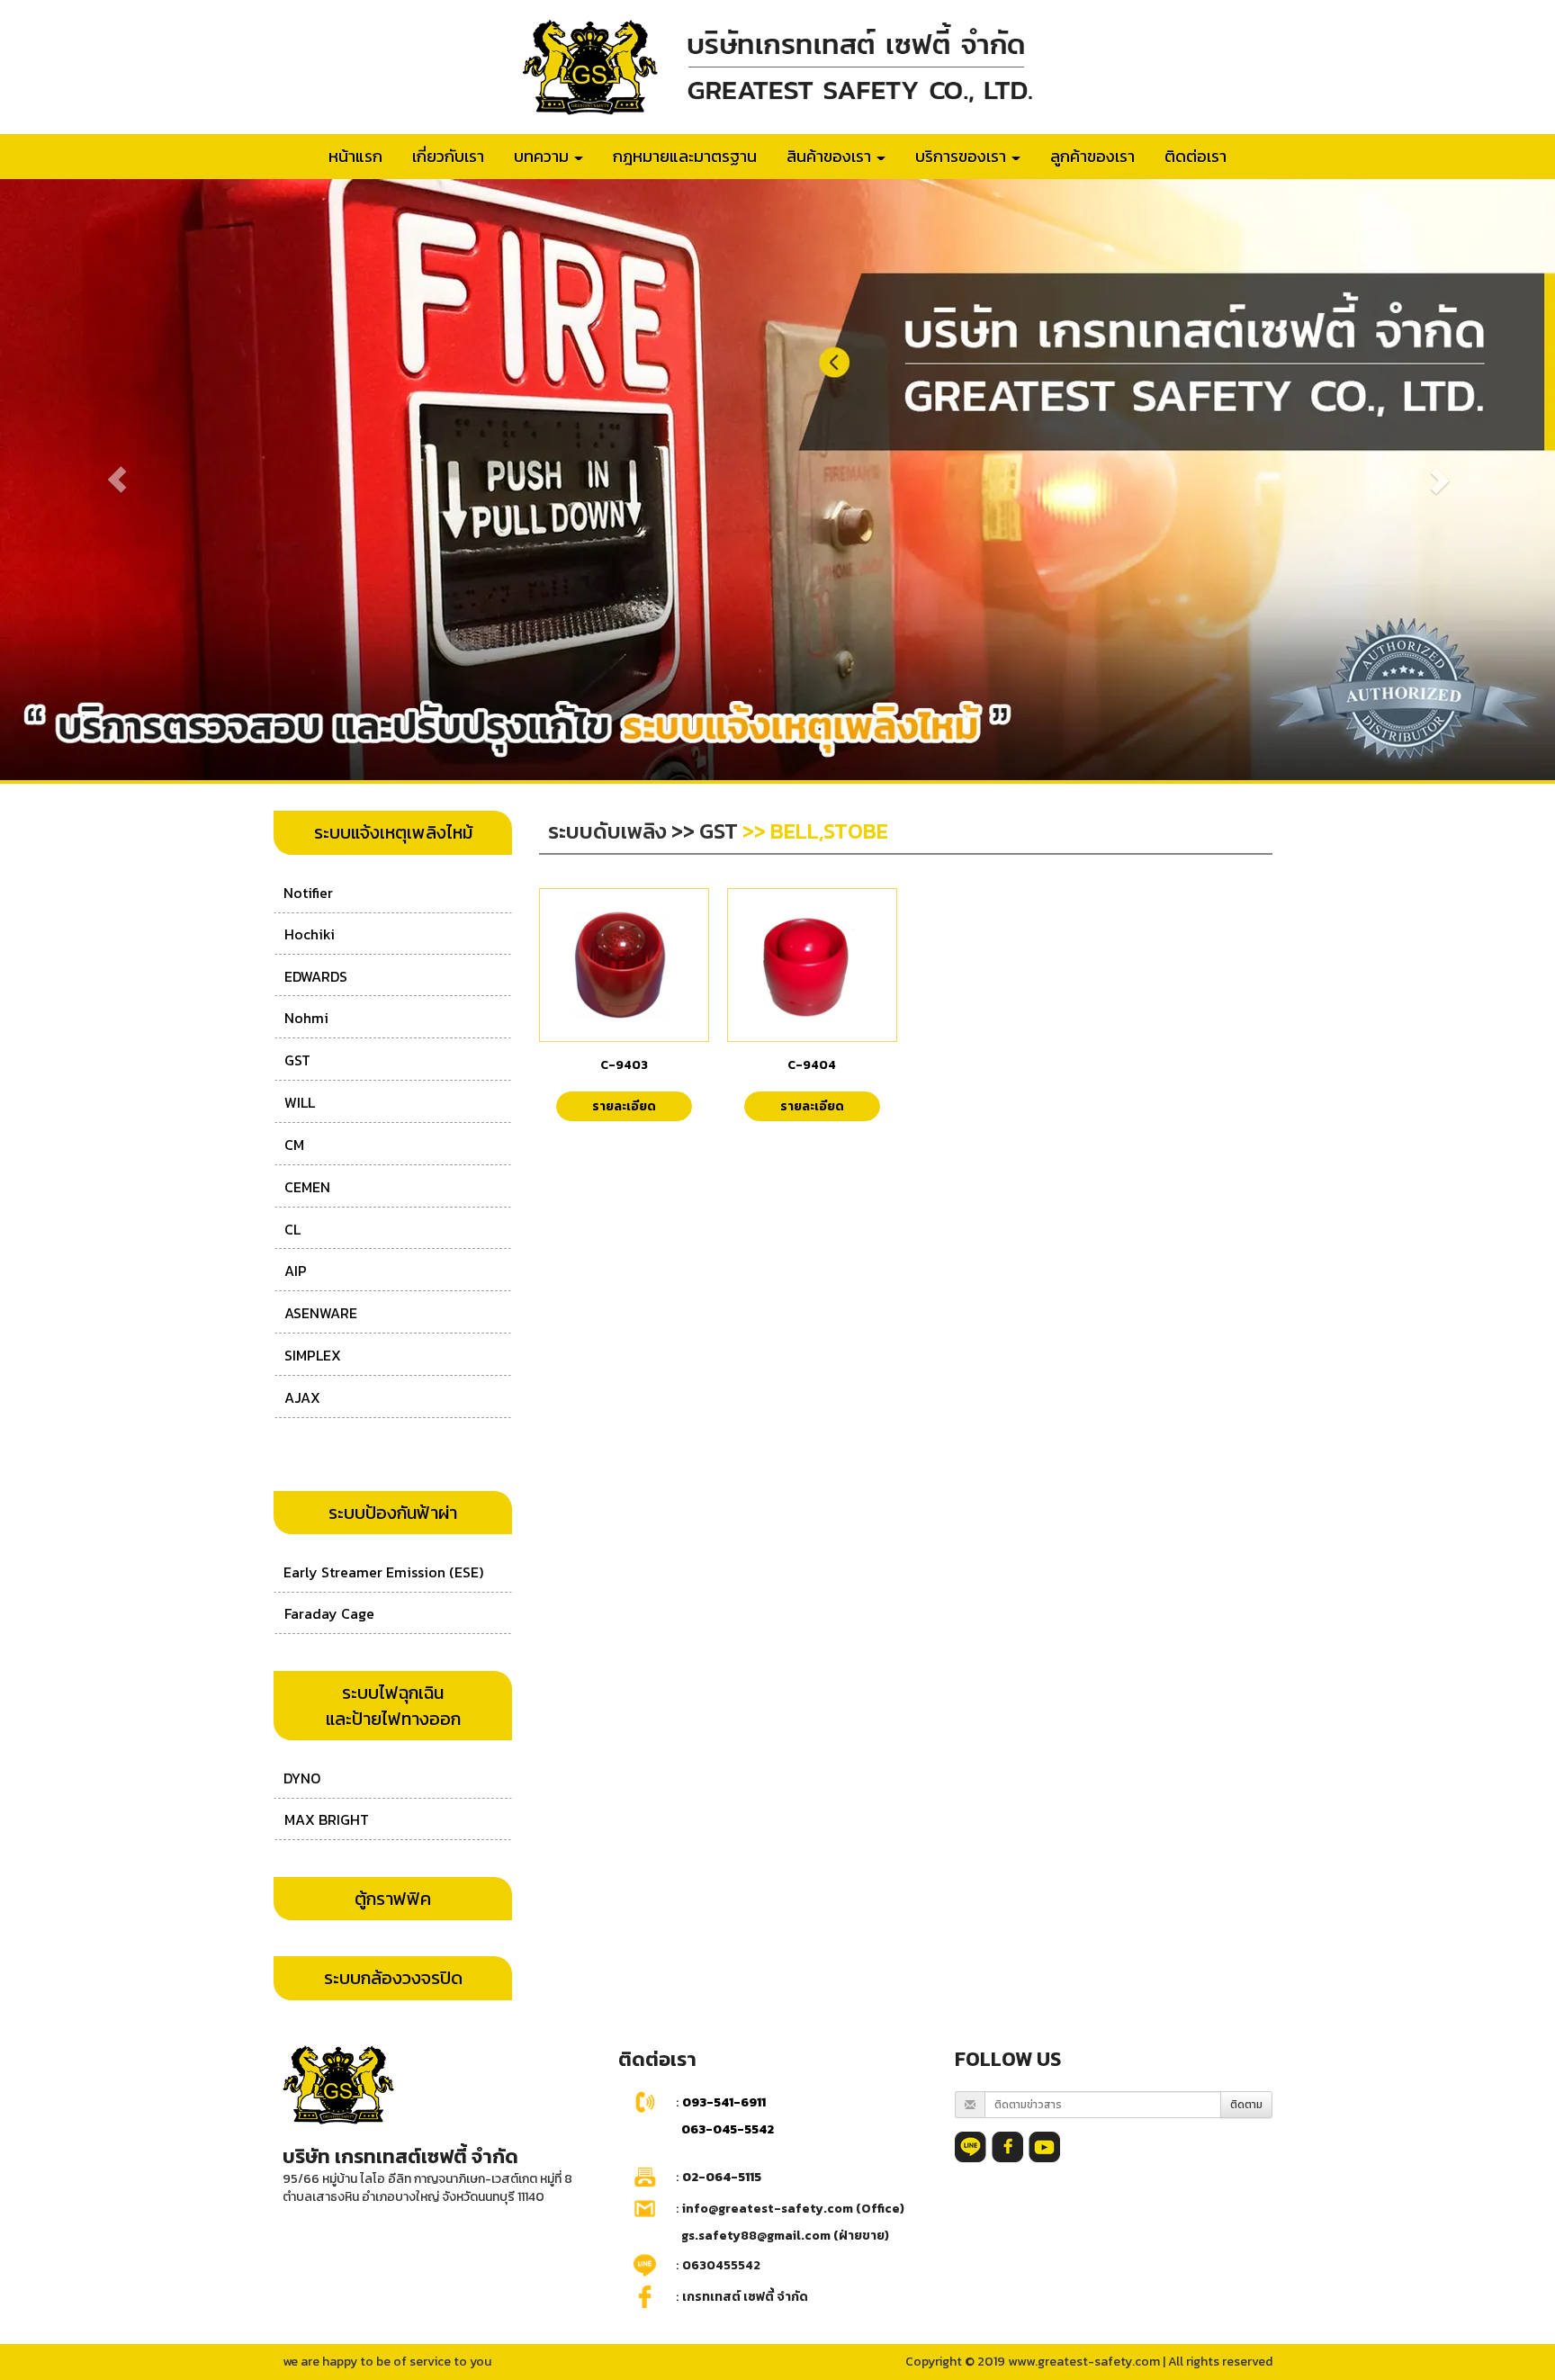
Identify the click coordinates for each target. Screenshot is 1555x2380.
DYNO (302, 1778)
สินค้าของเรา (831, 156)
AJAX (302, 1397)
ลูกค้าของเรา (1092, 156)
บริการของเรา (962, 156)
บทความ (543, 156)
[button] (117, 480)
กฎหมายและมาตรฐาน (685, 156)
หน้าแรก (355, 156)
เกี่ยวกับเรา (448, 156)
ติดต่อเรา (1195, 156)
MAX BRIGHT (327, 1819)
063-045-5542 (728, 2129)
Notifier (308, 893)
